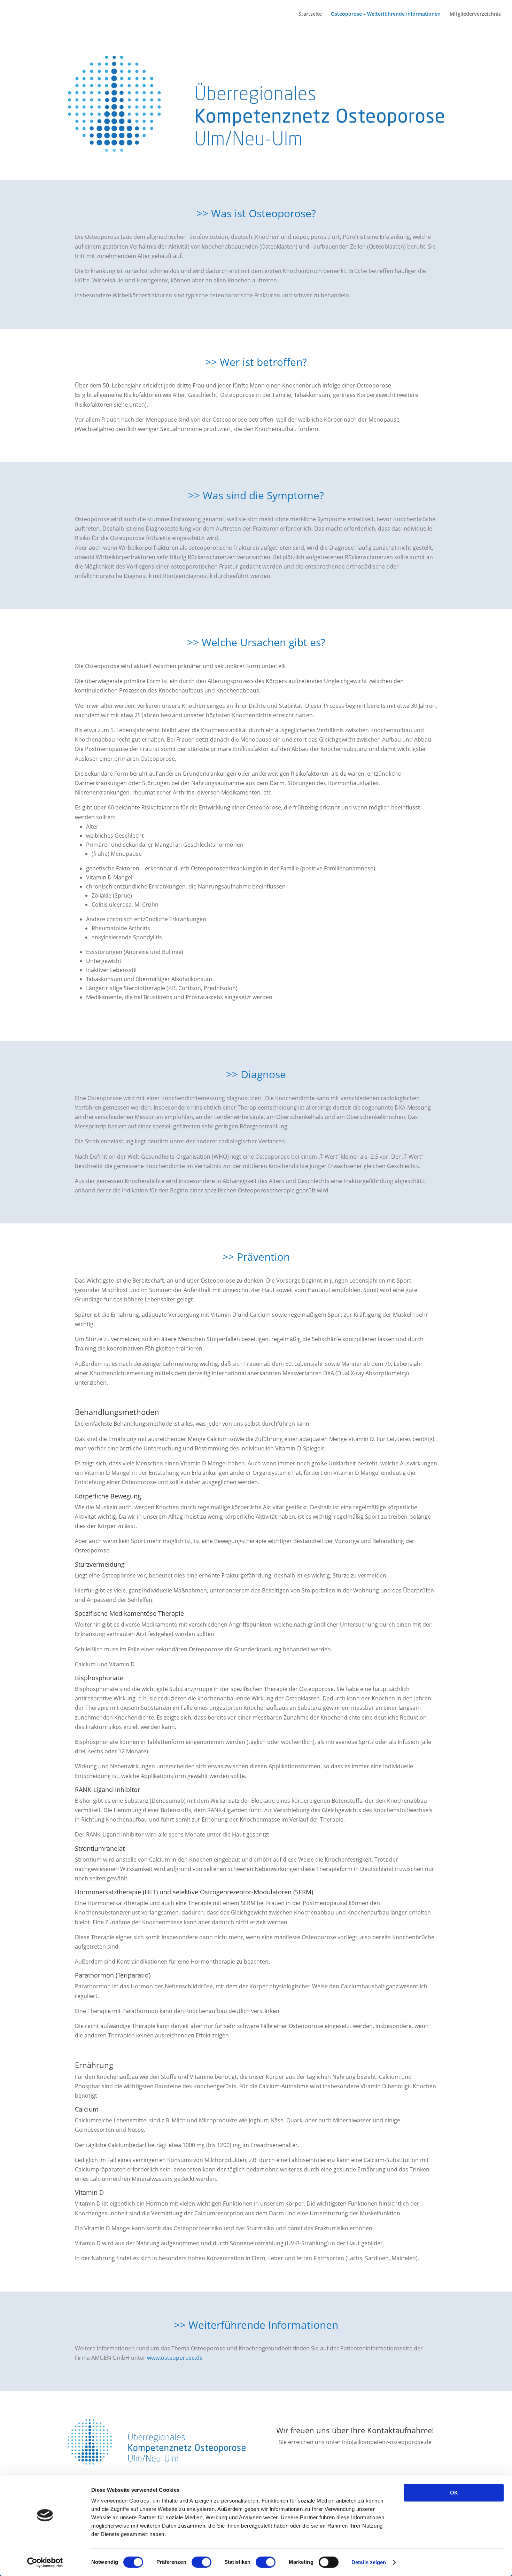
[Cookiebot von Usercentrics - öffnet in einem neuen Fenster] (45, 2562)
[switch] (201, 2562)
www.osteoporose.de (175, 2358)
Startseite (310, 14)
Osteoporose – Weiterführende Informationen (386, 14)
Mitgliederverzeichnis (475, 14)
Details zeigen (369, 2562)
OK (454, 2493)
